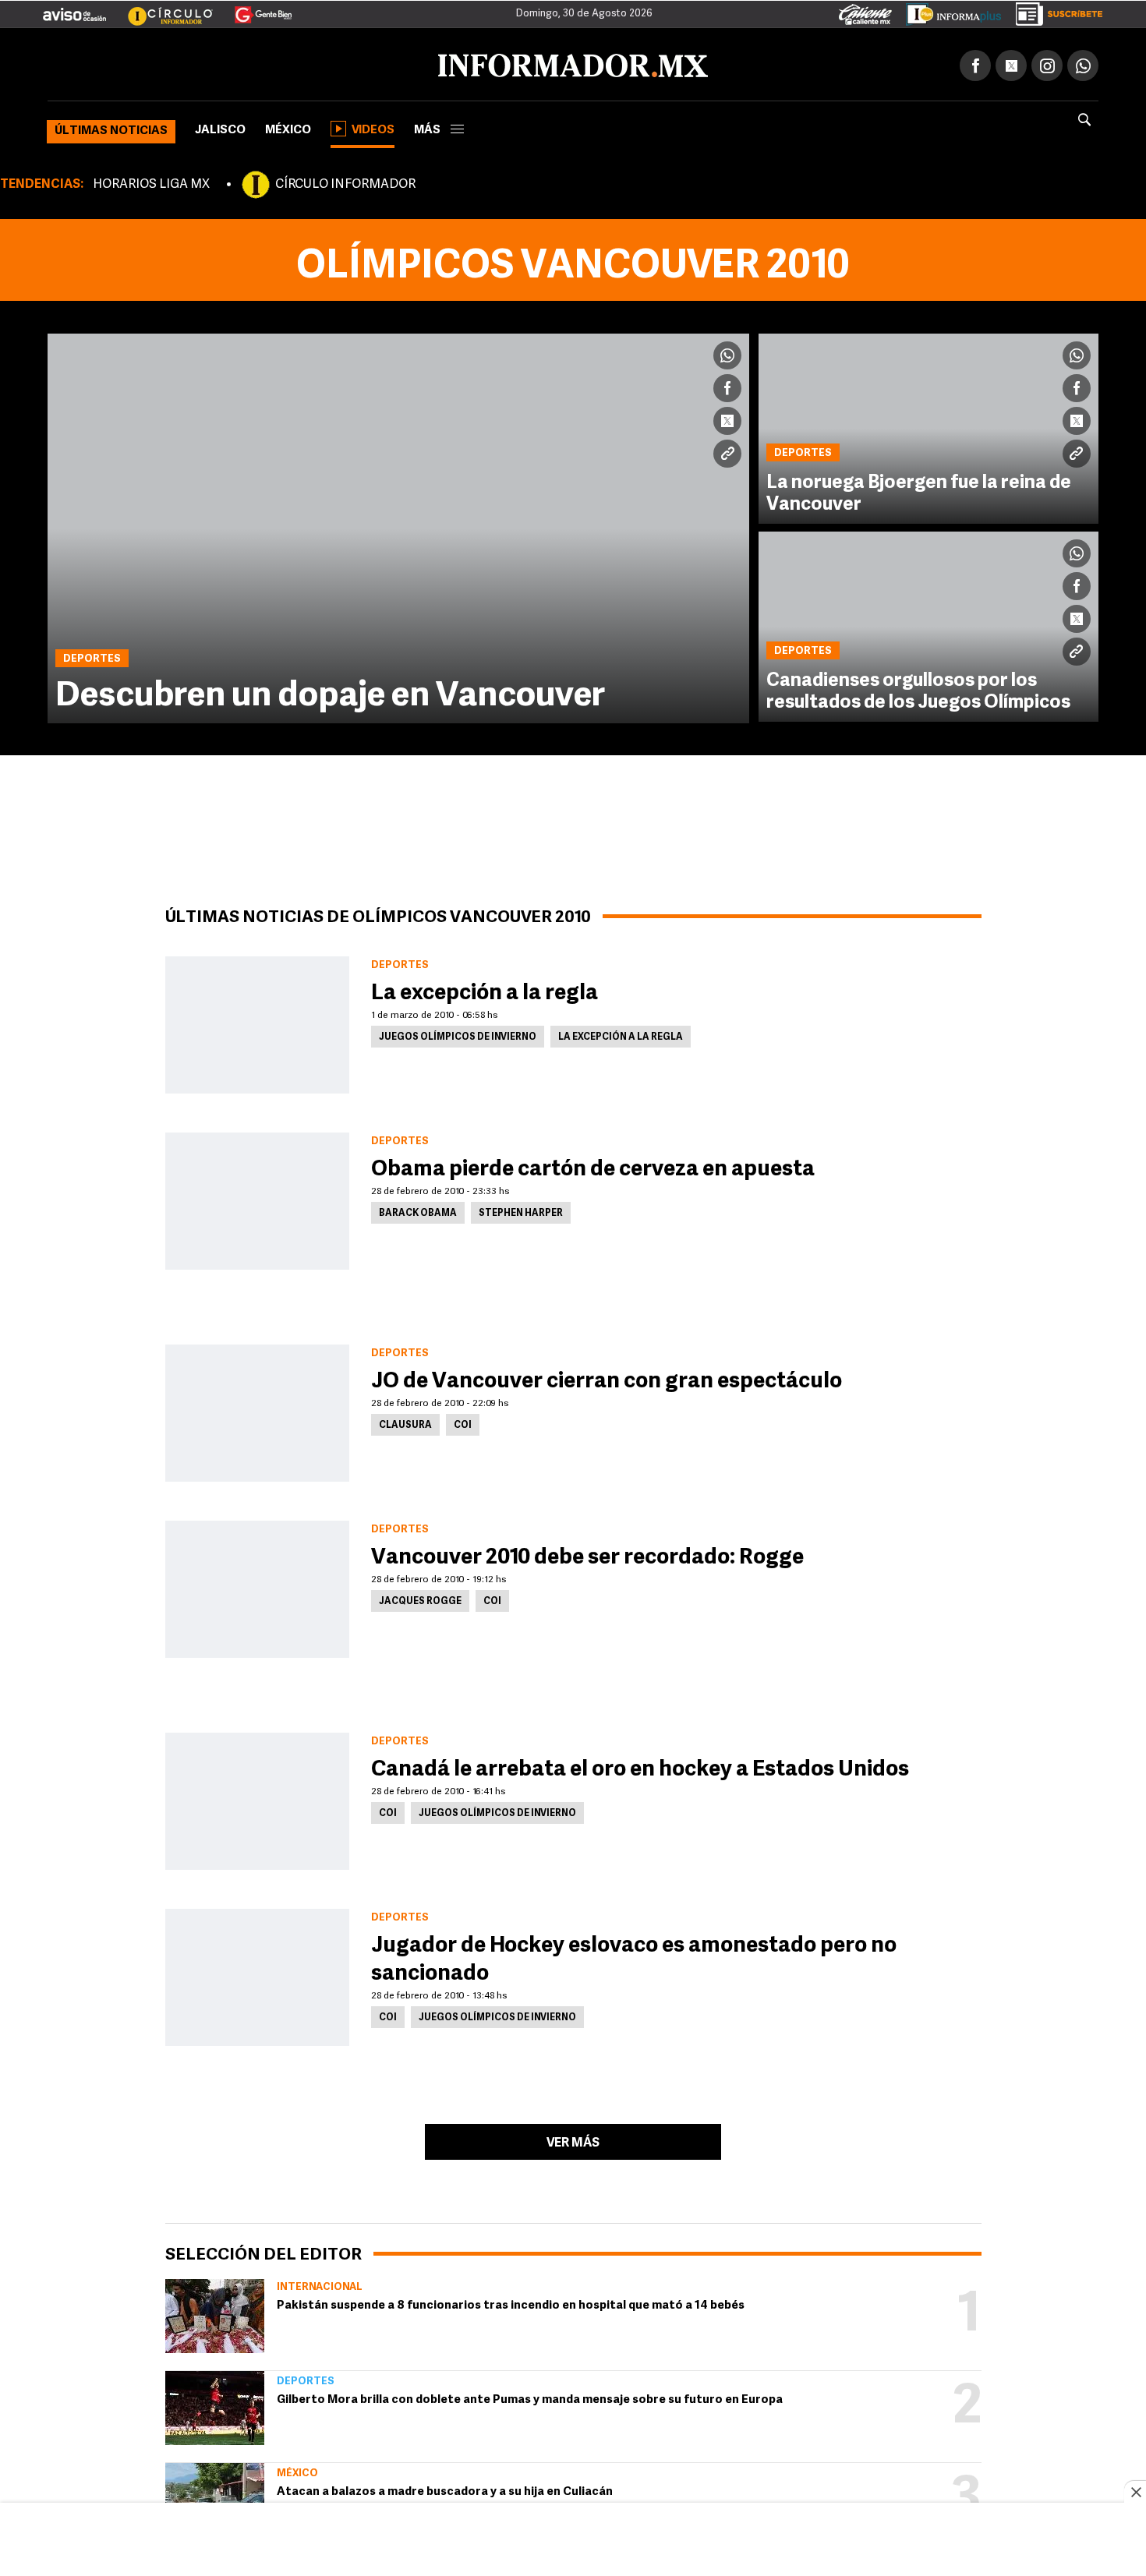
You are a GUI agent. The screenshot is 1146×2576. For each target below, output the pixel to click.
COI (463, 1422)
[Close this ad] (1135, 2492)
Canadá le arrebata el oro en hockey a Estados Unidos (640, 1767)
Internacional (320, 2284)
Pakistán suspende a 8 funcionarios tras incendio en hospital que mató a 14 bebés (511, 2303)
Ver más (573, 2140)
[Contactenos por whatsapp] (1083, 62)
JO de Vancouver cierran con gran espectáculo (607, 1379)
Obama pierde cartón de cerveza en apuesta (593, 1167)
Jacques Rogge (420, 1599)
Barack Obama (418, 1210)
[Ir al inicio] (232, 63)
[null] (215, 2313)
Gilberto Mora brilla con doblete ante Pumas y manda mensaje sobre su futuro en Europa (530, 2397)
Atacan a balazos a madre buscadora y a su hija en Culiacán (445, 2489)
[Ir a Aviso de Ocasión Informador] (74, 9)
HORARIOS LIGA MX (151, 182)
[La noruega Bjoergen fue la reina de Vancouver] (928, 426)
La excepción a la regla (485, 991)
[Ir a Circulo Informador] (161, 9)
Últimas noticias (111, 128)
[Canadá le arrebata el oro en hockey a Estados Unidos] (257, 1798)
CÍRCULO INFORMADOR (345, 182)
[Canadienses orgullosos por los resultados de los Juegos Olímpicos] (928, 624)
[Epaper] (948, 11)
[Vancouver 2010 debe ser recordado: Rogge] (257, 1586)
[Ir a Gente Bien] (254, 9)
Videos (373, 127)
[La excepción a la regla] (257, 1022)
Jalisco (220, 127)
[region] (573, 2541)
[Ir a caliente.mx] (865, 11)
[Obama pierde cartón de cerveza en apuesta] (257, 1198)
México (288, 127)
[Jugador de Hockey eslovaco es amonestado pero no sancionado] (257, 1974)
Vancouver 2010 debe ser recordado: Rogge (587, 1555)
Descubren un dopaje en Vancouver (330, 694)
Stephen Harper (521, 1210)
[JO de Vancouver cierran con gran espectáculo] (257, 1410)
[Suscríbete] (1054, 11)
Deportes (306, 2378)
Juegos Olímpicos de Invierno (458, 1034)
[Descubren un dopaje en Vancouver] (398, 525)
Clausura (405, 1422)
